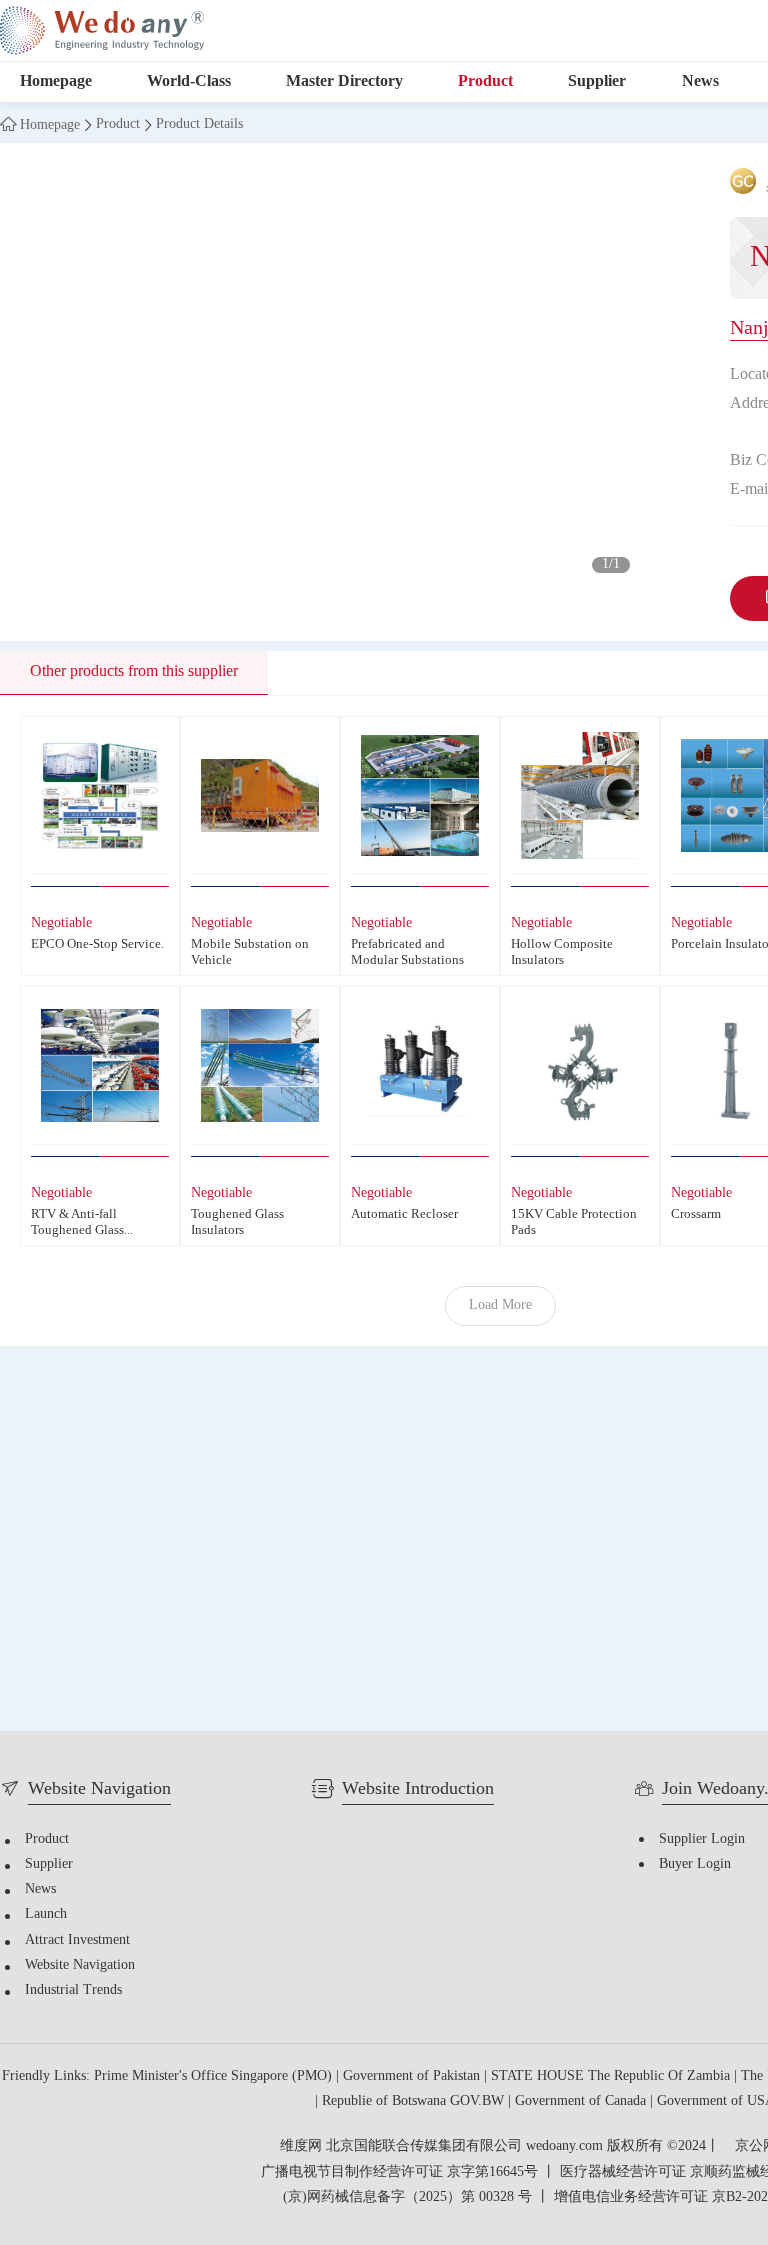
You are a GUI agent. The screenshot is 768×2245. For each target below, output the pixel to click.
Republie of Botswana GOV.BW (415, 2101)
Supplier (597, 81)
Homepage (56, 81)
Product (485, 81)
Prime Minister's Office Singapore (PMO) (215, 2076)
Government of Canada (582, 2101)
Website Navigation (80, 1965)
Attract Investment (77, 1940)
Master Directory (344, 81)
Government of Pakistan (413, 2076)
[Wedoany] (102, 30)
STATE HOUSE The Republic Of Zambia (612, 2076)
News (700, 81)
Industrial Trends (73, 1990)
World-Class (189, 81)
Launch (46, 1914)
